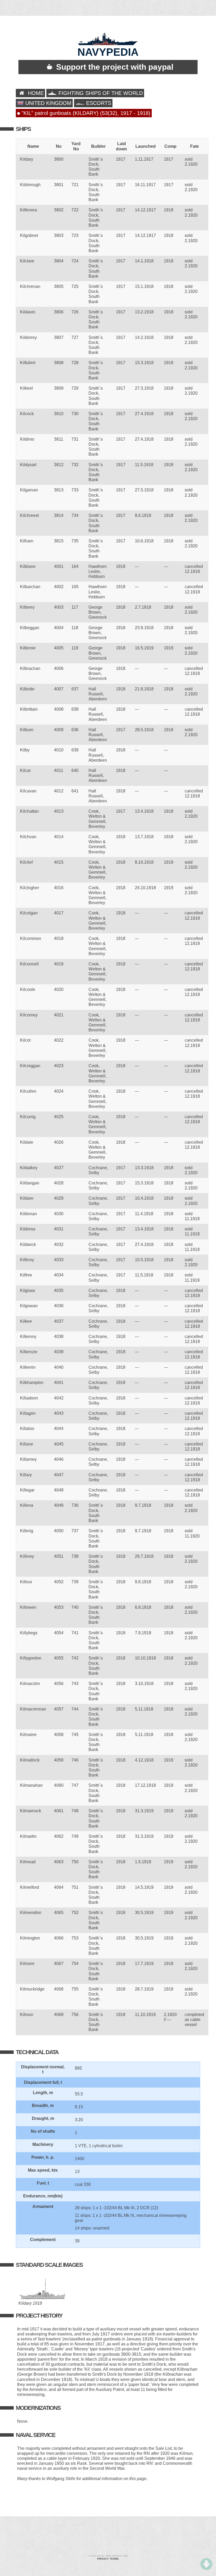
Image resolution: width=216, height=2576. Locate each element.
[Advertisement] (108, 2536)
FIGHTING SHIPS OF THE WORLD (100, 93)
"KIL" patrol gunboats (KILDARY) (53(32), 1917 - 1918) (85, 113)
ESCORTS (98, 103)
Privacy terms (108, 2559)
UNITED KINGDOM (48, 103)
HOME (35, 93)
